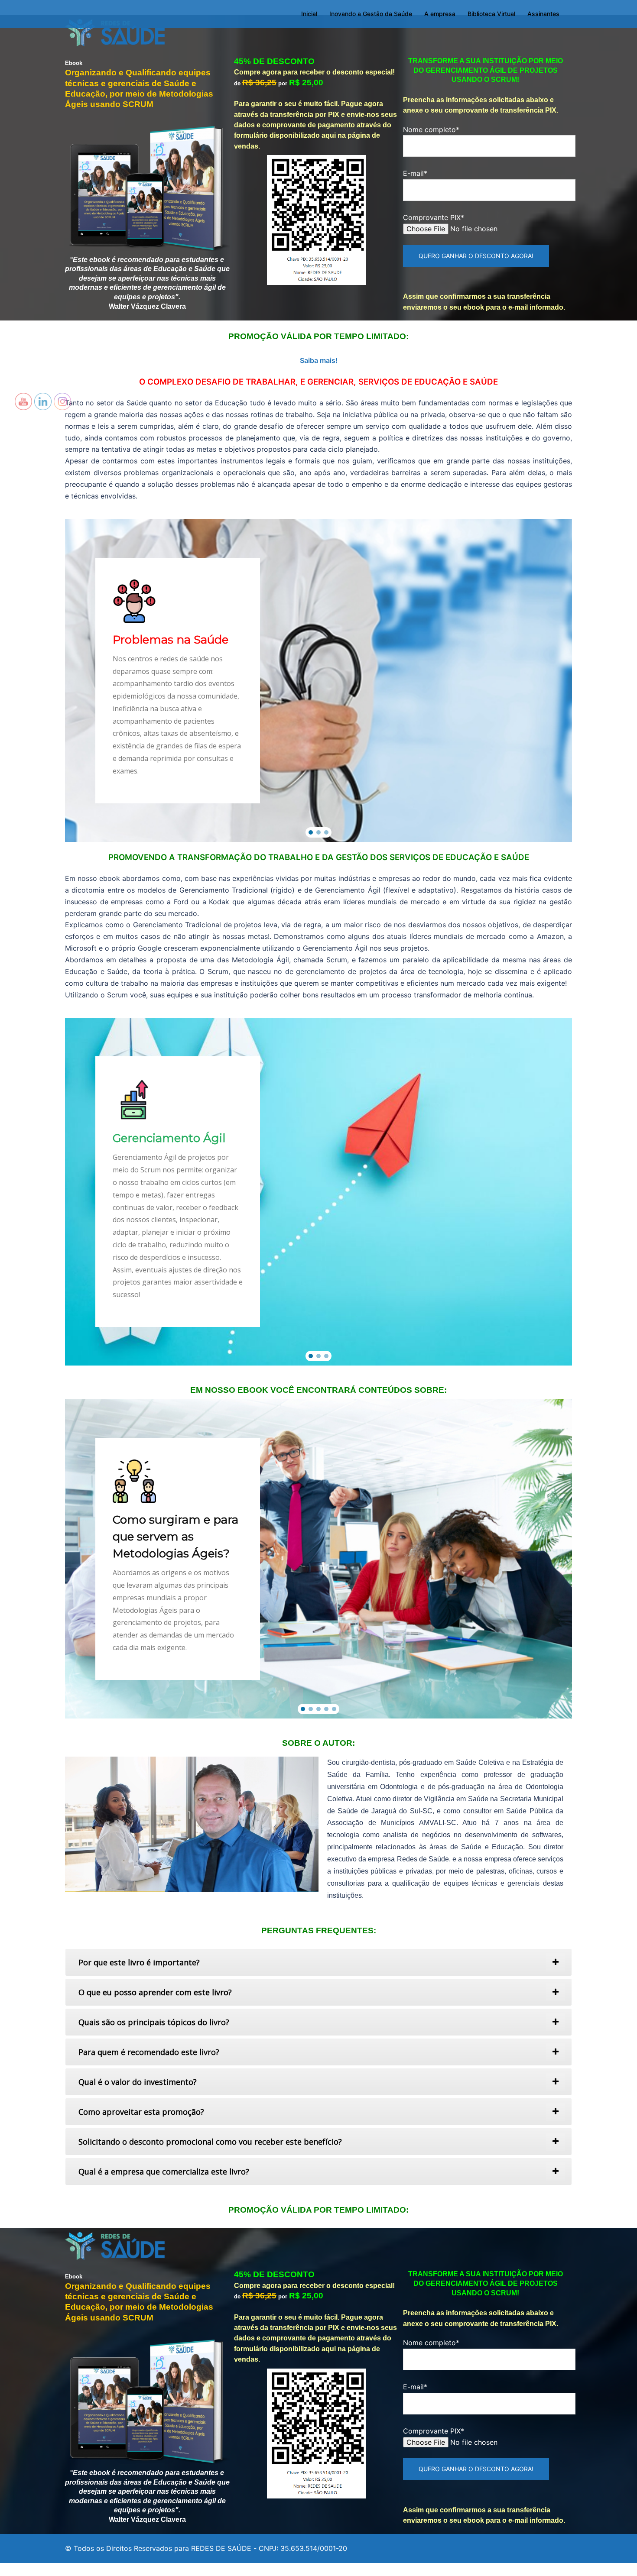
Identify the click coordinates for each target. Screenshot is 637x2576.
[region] (318, 681)
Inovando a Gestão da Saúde (371, 14)
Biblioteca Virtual (491, 14)
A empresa (440, 14)
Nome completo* (431, 129)
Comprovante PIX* (434, 217)
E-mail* (415, 173)
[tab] (318, 1962)
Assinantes (543, 14)
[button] (311, 832)
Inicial (309, 14)
